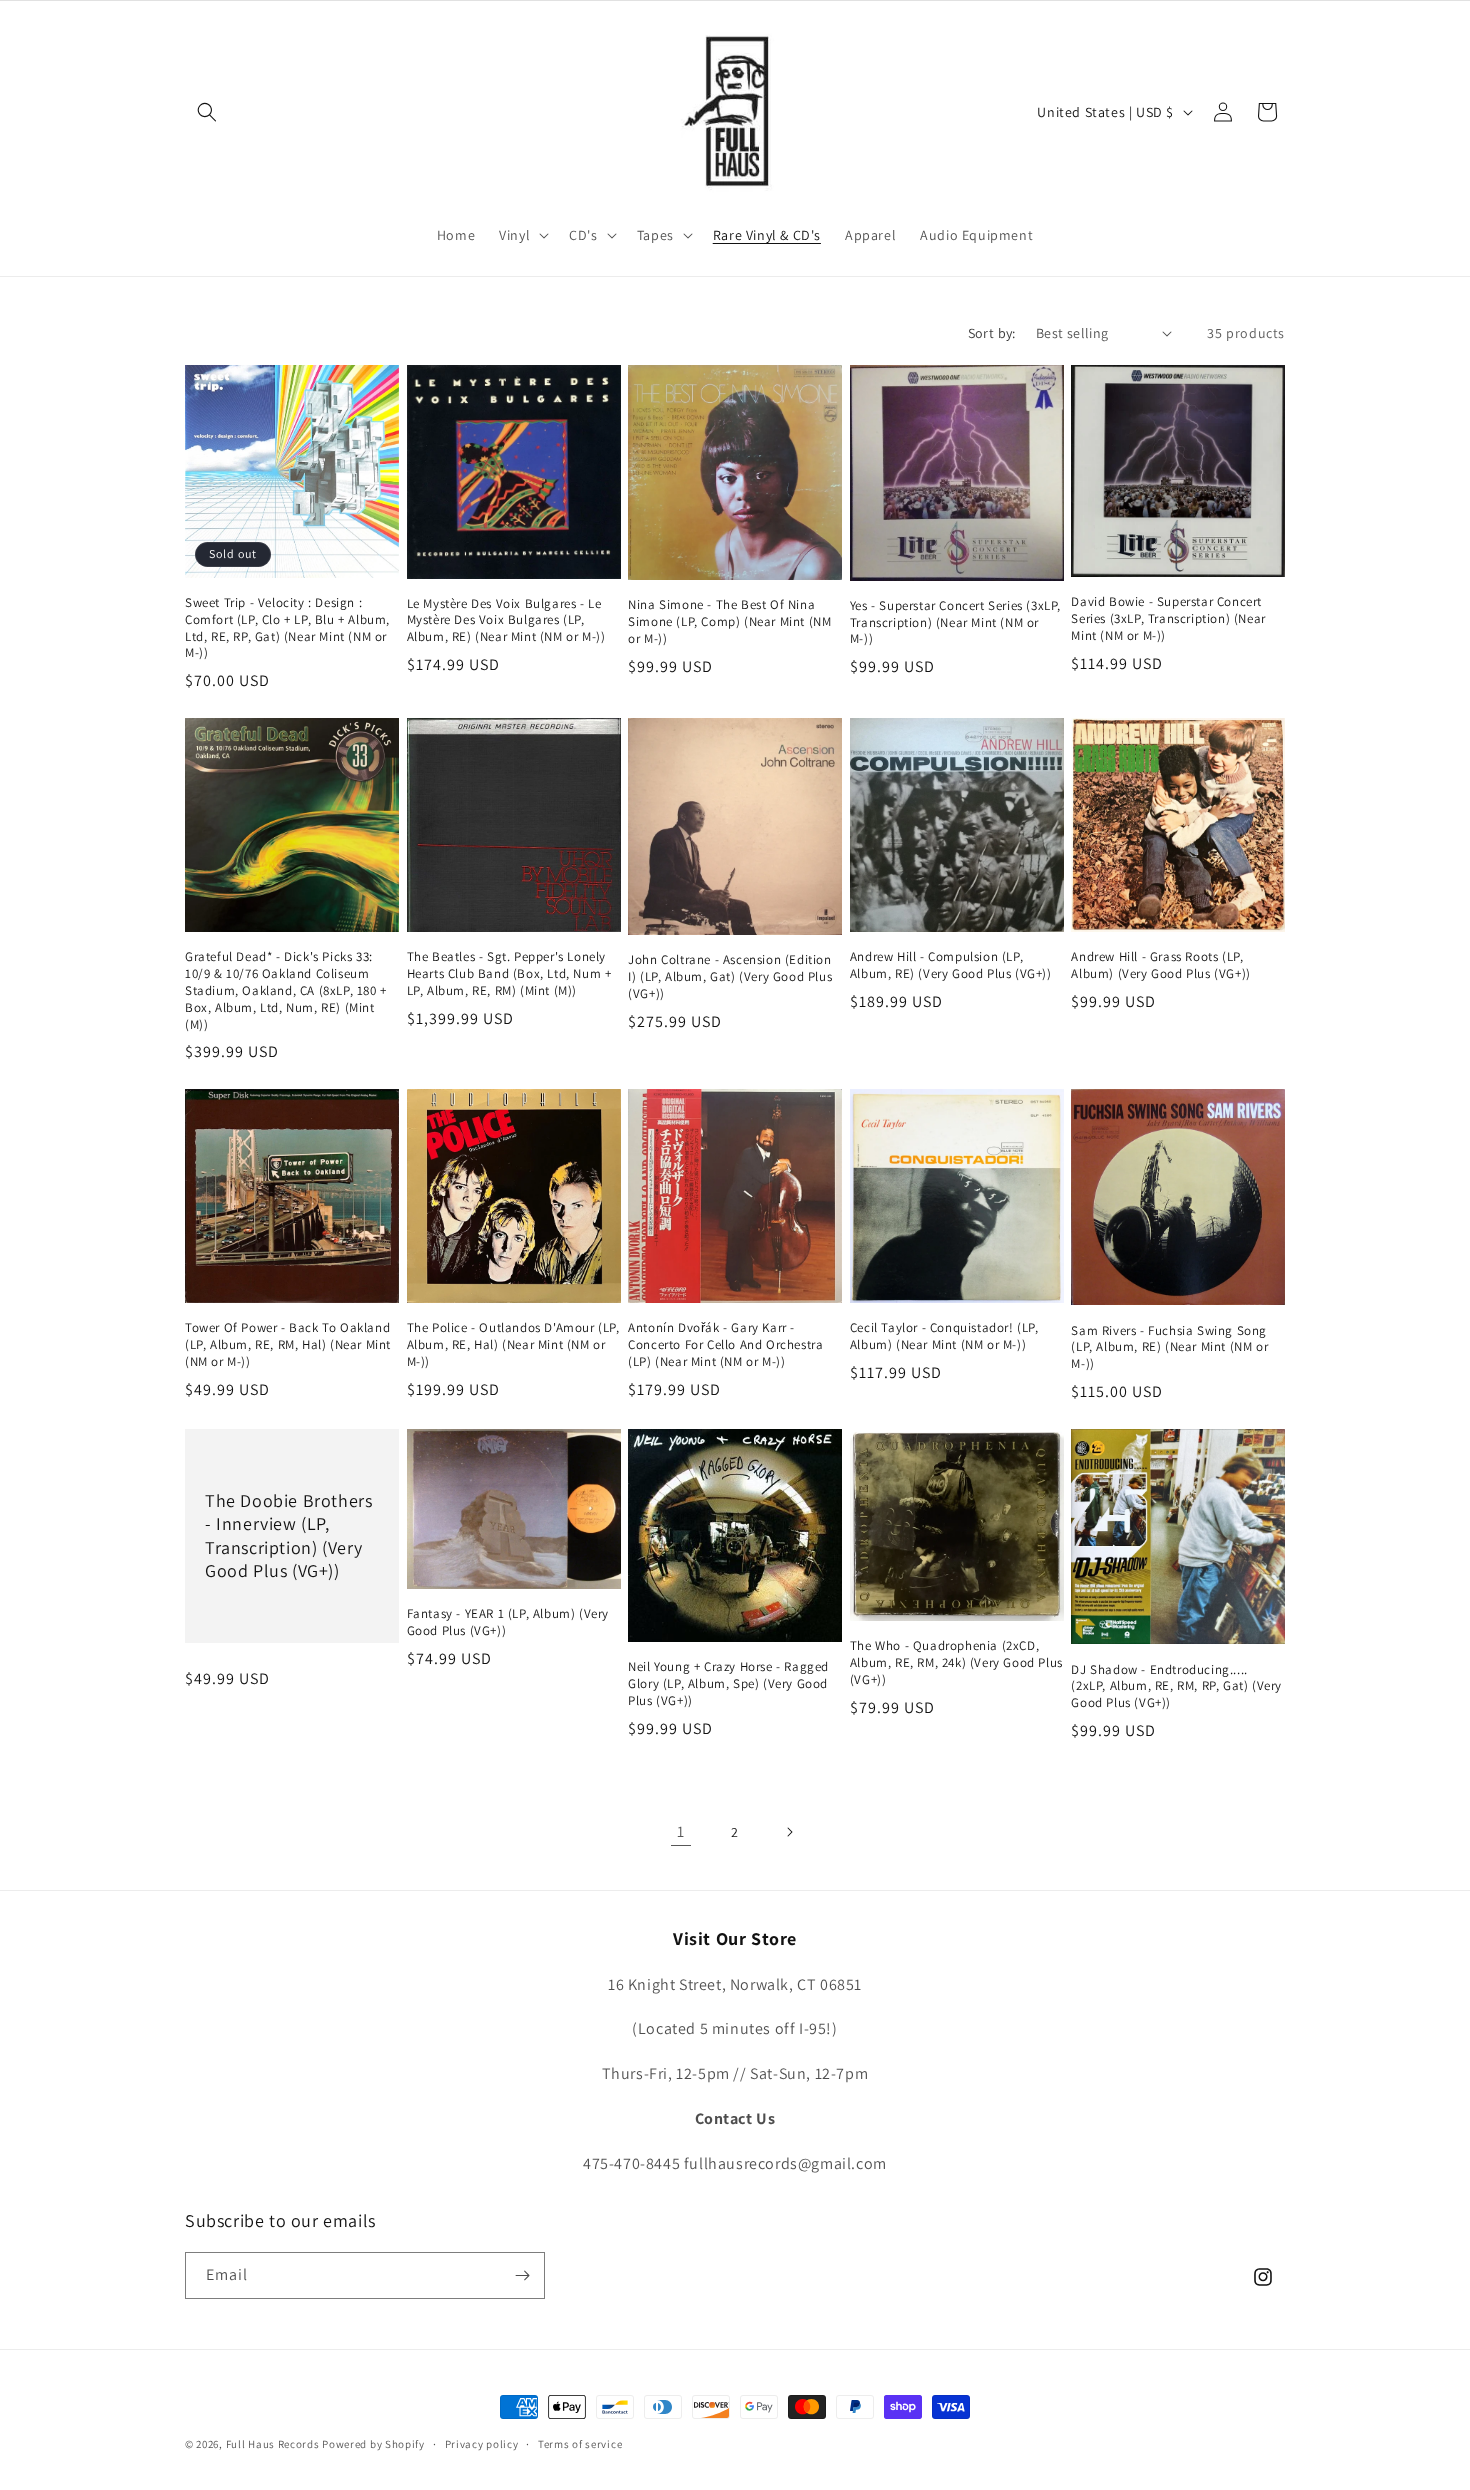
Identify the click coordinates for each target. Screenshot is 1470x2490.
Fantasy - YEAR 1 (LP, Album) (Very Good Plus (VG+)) (508, 1622)
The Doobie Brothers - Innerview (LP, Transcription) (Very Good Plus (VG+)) (288, 1535)
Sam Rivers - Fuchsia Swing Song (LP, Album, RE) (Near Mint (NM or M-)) (1169, 1348)
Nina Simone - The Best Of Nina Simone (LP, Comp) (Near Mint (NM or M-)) (729, 622)
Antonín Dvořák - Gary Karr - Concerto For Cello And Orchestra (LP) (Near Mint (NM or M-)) (725, 1345)
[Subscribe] (522, 2275)
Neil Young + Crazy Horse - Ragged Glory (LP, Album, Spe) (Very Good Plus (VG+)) (728, 1684)
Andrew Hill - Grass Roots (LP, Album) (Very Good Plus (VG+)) (1160, 965)
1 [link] (681, 1831)
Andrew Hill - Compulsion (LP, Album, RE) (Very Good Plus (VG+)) (951, 965)
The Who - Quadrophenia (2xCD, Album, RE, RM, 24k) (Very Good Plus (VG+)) (956, 1663)
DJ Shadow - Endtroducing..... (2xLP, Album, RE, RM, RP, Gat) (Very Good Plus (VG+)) (1176, 1687)
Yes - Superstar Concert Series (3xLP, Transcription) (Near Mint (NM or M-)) (955, 623)
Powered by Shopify (373, 2444)
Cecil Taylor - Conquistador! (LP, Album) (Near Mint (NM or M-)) (944, 1336)
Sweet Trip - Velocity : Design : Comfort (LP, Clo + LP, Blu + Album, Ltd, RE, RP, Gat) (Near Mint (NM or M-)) (287, 628)
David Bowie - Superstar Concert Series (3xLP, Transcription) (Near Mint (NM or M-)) (1168, 619)
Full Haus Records (274, 2444)
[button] (207, 112)
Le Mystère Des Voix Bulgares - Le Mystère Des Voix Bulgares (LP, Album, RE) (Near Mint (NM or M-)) (506, 621)
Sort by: (992, 333)
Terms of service (580, 2444)
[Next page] (789, 1832)
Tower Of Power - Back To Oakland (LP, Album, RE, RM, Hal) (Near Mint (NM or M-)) (288, 1345)
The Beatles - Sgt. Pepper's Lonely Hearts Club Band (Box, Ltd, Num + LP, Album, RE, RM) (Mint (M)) (509, 974)
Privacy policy (482, 2444)
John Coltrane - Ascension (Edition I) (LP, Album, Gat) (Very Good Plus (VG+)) (730, 977)
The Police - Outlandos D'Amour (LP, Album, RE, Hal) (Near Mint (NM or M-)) (513, 1345)
